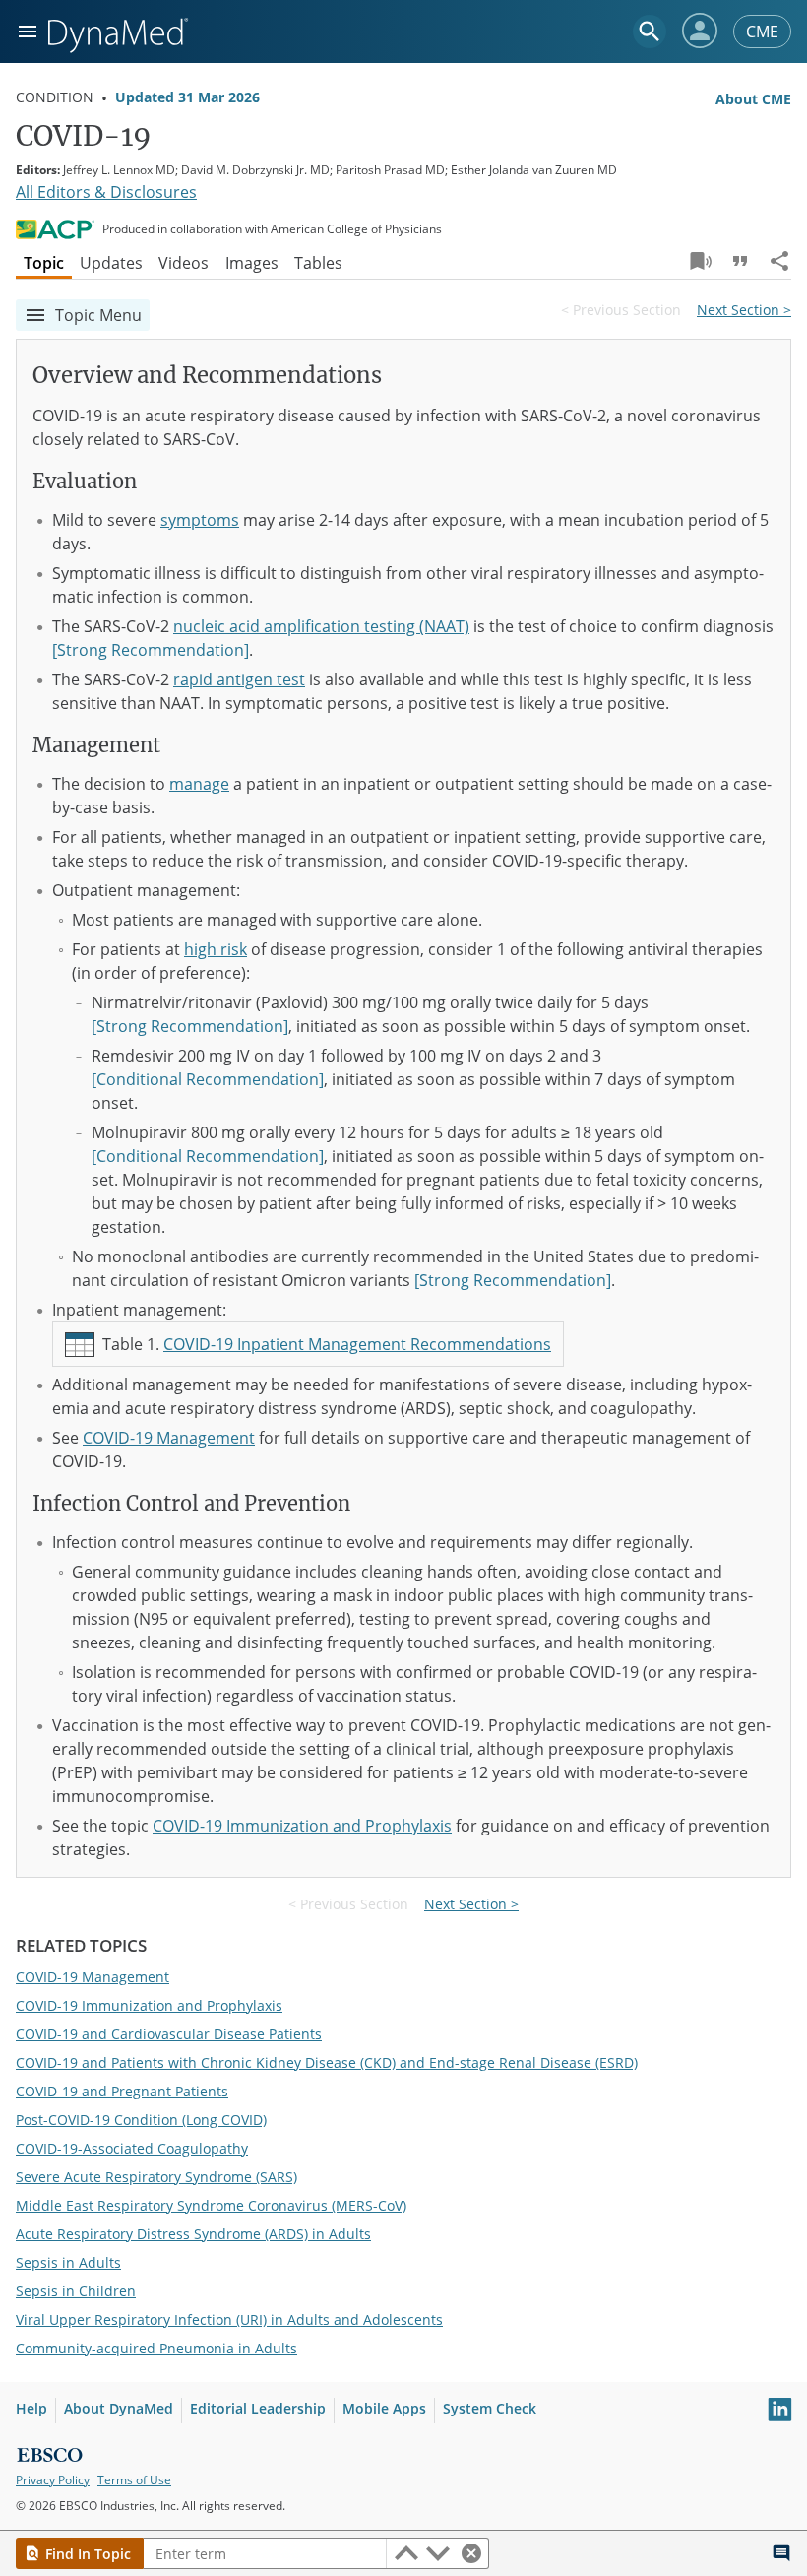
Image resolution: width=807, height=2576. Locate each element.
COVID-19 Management (169, 1438)
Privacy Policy (53, 2480)
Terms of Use (134, 2480)
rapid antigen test (239, 679)
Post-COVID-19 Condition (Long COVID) (141, 2120)
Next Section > (744, 310)
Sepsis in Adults (68, 2262)
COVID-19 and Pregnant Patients (122, 2091)
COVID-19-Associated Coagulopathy (132, 2148)
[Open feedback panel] (781, 2553)
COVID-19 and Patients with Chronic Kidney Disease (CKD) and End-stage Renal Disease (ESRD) (327, 2062)
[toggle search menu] (650, 32)
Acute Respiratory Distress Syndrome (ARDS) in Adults (193, 2234)
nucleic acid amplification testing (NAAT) (321, 626)
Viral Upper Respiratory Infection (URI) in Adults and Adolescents (229, 2319)
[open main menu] (28, 32)
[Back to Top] (745, 2553)
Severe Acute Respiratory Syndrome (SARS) (156, 2177)
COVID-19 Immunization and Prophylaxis (302, 1826)
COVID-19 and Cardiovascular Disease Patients (169, 2034)
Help (31, 2408)
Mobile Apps (384, 2408)
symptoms (200, 520)
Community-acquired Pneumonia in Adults (156, 2348)
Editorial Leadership (258, 2408)
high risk (216, 949)
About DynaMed (119, 2408)
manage (199, 784)
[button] (700, 31)
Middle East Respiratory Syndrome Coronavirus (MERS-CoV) (211, 2205)
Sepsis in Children (76, 2291)
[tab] (44, 263)
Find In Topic (88, 2554)
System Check (490, 2408)
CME (762, 32)
